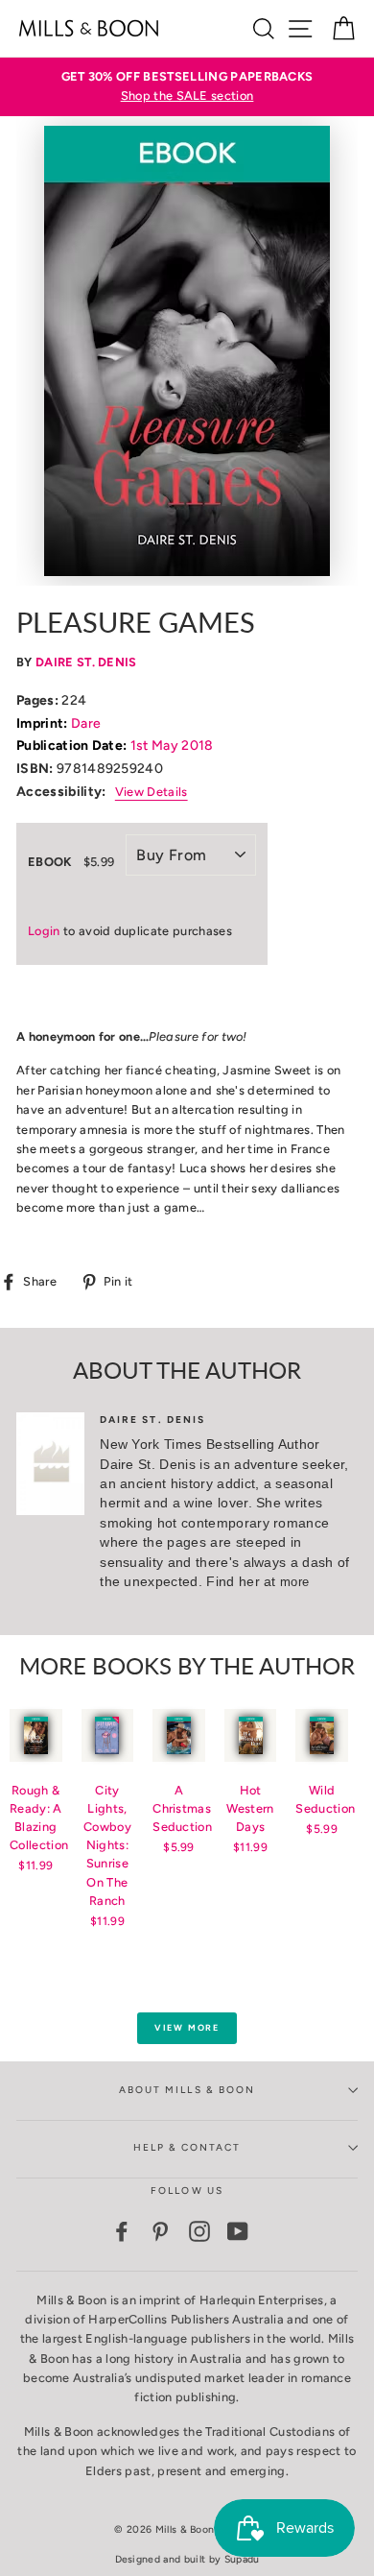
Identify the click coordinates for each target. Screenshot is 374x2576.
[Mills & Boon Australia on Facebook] (122, 2231)
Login (44, 931)
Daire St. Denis (86, 662)
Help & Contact (187, 2147)
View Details (152, 792)
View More (187, 2027)
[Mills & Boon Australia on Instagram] (199, 2231)
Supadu (242, 2559)
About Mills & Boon (187, 2090)
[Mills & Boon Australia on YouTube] (238, 2231)
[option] (187, 87)
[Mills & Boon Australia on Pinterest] (160, 2231)
